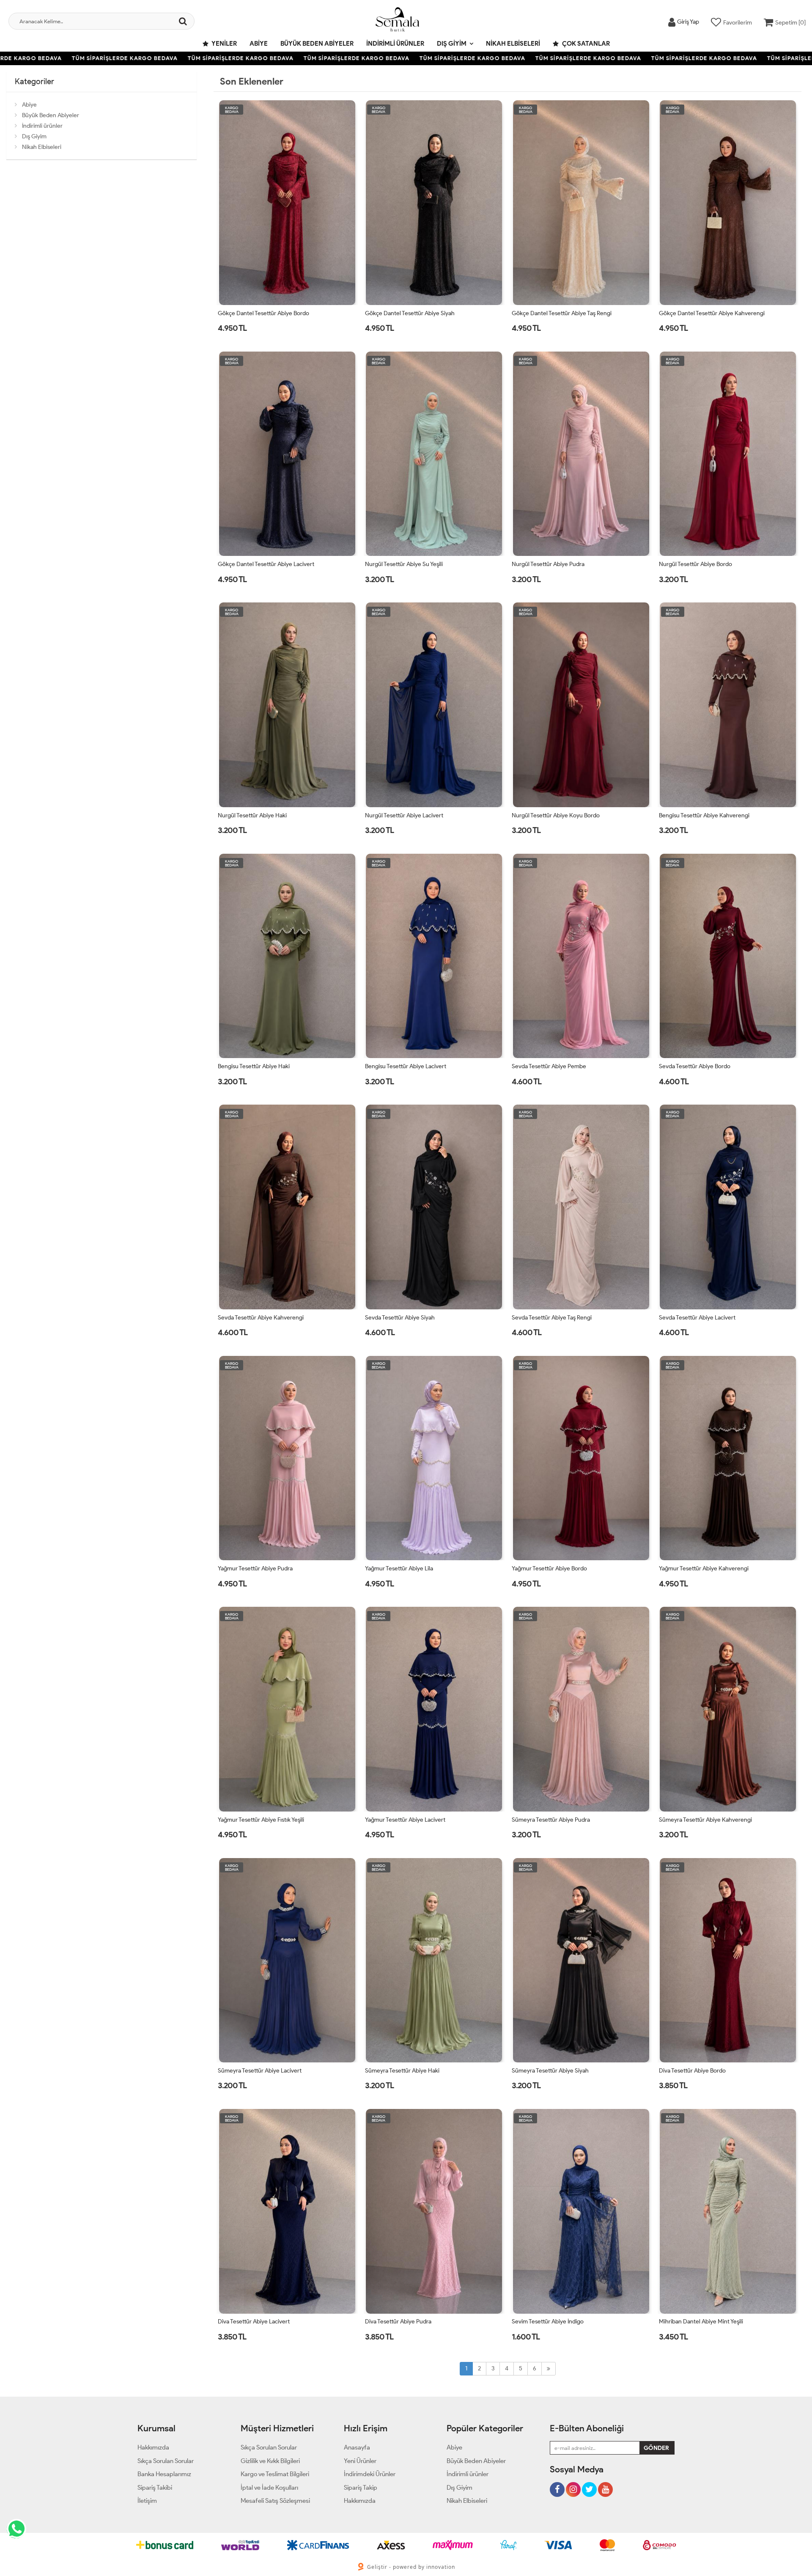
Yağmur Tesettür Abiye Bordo (549, 1568)
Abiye (259, 44)
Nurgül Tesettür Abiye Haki (252, 815)
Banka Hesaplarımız (164, 2474)
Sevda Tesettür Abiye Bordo (695, 1066)
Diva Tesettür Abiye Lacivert (254, 2322)
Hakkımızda (153, 2447)
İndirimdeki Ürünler (370, 2474)
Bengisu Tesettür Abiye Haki (254, 1066)
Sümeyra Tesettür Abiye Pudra (551, 1820)
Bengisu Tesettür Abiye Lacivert (406, 1066)
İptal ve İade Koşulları (269, 2488)
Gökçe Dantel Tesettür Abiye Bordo (263, 313)
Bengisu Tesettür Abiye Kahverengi (704, 815)
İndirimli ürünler (395, 44)
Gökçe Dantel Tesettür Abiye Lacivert (266, 564)
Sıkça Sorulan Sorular (166, 2461)
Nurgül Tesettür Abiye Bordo (695, 564)
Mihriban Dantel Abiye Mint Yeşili (701, 2322)
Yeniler (224, 44)
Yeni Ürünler (360, 2461)
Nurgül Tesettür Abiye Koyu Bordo (556, 815)
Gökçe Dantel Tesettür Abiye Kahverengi (712, 313)
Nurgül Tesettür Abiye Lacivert (404, 815)
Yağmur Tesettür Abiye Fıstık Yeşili (261, 1820)
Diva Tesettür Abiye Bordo (692, 2071)
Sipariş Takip (361, 2488)
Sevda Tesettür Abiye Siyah (400, 1318)
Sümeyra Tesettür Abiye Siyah (550, 2071)
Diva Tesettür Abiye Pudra (398, 2322)
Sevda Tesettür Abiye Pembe (549, 1066)
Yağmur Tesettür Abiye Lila (399, 1568)
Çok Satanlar (585, 44)
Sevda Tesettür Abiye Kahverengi (261, 1318)
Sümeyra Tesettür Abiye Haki (402, 2071)
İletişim (147, 2501)
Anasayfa (357, 2447)
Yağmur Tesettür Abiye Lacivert (405, 1820)
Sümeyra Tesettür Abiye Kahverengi (705, 1820)
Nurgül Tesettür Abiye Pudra (548, 564)
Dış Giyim (452, 44)
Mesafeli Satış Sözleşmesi (275, 2501)
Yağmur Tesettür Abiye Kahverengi (704, 1568)
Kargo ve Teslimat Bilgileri (275, 2474)
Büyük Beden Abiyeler (317, 44)
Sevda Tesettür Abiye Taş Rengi (552, 1318)
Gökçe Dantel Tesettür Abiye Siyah (410, 313)
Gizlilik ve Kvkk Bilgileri (270, 2461)
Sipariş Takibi (155, 2488)
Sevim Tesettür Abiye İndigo (548, 2322)
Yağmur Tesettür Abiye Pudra (255, 1568)
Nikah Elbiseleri (513, 44)
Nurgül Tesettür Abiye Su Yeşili (404, 564)
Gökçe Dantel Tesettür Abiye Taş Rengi (562, 313)
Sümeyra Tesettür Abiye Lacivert (260, 2071)
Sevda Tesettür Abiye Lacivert (697, 1318)
